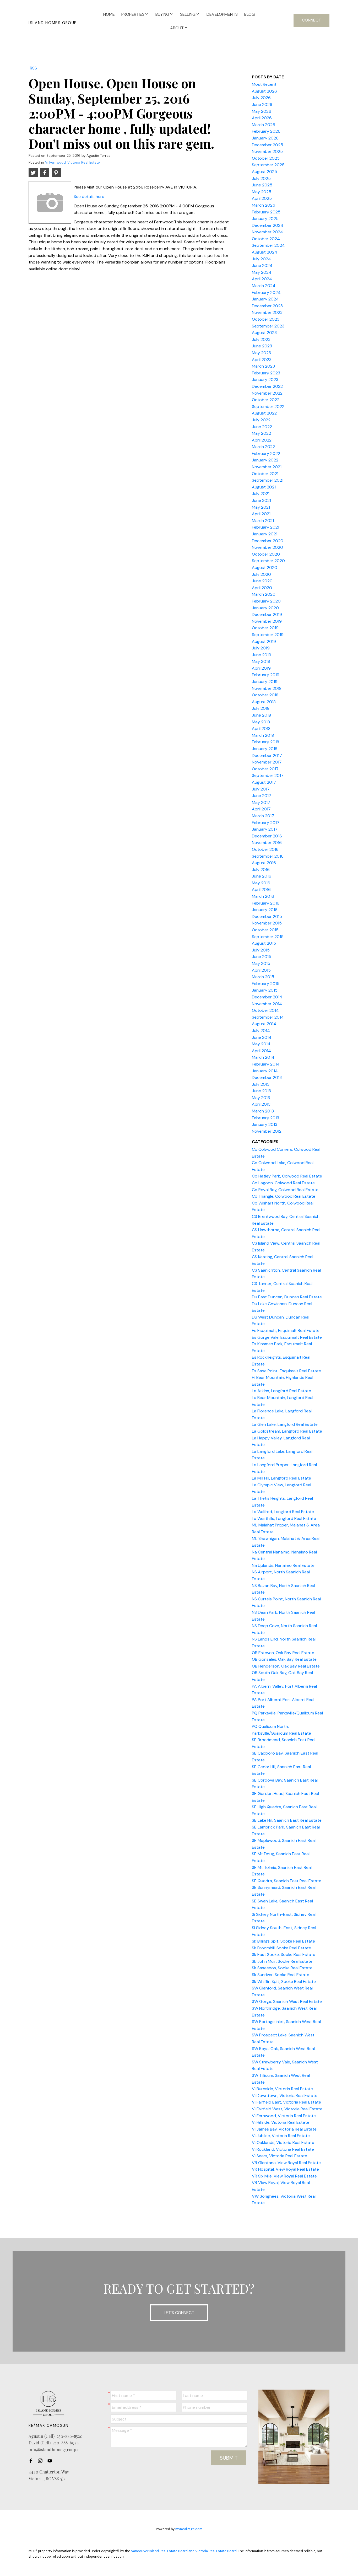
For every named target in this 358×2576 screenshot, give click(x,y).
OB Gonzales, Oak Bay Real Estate (284, 1659)
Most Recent (264, 84)
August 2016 (264, 863)
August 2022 (264, 413)
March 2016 (263, 896)
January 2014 (265, 1071)
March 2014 (263, 1057)
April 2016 (261, 889)
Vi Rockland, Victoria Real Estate (283, 2149)
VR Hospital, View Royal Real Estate (285, 2169)
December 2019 (267, 614)
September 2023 (268, 326)
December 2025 (267, 145)
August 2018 (264, 702)
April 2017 (261, 809)
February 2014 (266, 1064)
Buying (162, 14)
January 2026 (265, 138)
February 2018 (265, 742)
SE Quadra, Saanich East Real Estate (287, 1881)
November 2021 (267, 467)
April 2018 (261, 728)
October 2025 (266, 158)
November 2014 (267, 1004)
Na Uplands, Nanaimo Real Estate (283, 1565)
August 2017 (264, 782)
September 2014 (268, 1017)
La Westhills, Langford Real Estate (284, 1518)
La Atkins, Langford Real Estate (281, 1391)
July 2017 (261, 789)
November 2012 (267, 1131)
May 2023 (261, 353)
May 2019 (261, 661)
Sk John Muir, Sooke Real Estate (282, 1961)
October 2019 (265, 628)
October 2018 (265, 695)
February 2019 (266, 675)
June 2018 (261, 715)
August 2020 (265, 568)
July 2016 (261, 870)
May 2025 (262, 192)
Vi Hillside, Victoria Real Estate (281, 2122)
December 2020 (268, 541)
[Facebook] (32, 2461)
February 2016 (266, 903)
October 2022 (266, 400)
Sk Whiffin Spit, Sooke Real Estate (284, 1981)
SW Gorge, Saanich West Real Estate (287, 2001)
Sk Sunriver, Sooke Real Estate (281, 1975)
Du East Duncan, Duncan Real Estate (287, 1297)
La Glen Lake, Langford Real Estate (285, 1424)
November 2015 (267, 923)
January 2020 (265, 608)
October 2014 (265, 1010)
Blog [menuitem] (249, 14)
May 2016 (261, 883)
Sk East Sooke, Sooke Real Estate (284, 1954)
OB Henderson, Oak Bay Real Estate (286, 1666)
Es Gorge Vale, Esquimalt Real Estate (287, 1337)
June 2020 (262, 581)
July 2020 (261, 574)
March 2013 (263, 1111)
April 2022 (262, 440)
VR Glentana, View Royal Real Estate (286, 2163)
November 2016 (267, 843)
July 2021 (261, 494)
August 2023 (264, 333)
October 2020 (266, 554)
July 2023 (261, 339)
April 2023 (262, 360)
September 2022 (268, 407)
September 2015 (268, 937)
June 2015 (262, 957)
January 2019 (265, 682)
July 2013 (261, 1084)
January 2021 (265, 534)
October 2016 (265, 849)
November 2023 (267, 312)
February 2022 (266, 453)
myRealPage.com (189, 2529)
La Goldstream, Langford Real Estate (287, 1431)
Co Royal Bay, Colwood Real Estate (285, 1190)
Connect (311, 20)
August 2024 (265, 252)
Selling (188, 14)
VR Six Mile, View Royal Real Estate (284, 2176)
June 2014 (262, 1037)
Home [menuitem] (109, 14)
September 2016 (268, 856)
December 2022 (267, 386)
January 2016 (265, 910)
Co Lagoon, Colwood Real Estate (283, 1183)
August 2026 (264, 91)
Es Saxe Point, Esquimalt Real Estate (286, 1371)
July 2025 (261, 178)
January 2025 (265, 219)
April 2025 (262, 198)
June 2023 (262, 346)
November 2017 (267, 762)
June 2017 (262, 796)
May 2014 (261, 1044)
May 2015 (261, 963)
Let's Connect (179, 2313)
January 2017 (265, 829)
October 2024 (266, 239)
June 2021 (261, 500)
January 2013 (265, 1124)
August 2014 (264, 1024)
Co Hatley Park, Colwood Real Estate (287, 1176)
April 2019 (261, 668)
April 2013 (261, 1104)
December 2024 (268, 225)
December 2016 (267, 836)
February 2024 (266, 292)
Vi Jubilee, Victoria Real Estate (281, 2136)
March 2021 (263, 521)
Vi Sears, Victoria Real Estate (280, 2156)
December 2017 (267, 755)
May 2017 (261, 802)
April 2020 (262, 588)
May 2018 (261, 722)
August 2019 (264, 641)
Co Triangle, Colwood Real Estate (284, 1196)
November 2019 (267, 621)
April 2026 (262, 118)
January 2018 (265, 749)
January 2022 (265, 460)
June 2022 (262, 427)
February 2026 (266, 131)
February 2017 (266, 823)
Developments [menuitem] (222, 14)
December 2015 (267, 916)
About (177, 28)
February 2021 (265, 527)
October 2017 (265, 769)
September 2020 (268, 561)
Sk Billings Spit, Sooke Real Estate (283, 1941)
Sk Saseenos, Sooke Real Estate (282, 1968)
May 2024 (262, 272)
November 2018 (267, 688)
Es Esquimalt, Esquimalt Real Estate (286, 1330)
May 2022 (261, 433)
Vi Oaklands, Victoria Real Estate (283, 2142)
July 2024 (261, 259)
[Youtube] (51, 2461)
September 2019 (268, 635)
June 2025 (262, 185)
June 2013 (261, 1091)
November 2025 (267, 151)
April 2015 (261, 970)
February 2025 (266, 212)
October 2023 (266, 319)
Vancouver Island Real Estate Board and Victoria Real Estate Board (184, 2551)
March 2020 (264, 594)
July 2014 (261, 1031)
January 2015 (265, 990)
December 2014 (267, 997)
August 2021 (264, 487)
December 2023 (267, 306)
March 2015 (263, 977)
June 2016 (262, 876)
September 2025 (268, 165)
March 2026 (264, 125)
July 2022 (261, 420)
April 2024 (262, 279)
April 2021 (261, 514)
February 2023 (266, 373)
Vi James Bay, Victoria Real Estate (284, 2129)
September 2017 (268, 775)
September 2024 (268, 245)
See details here (89, 197)
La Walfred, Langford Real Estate (283, 1512)
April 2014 (261, 1051)
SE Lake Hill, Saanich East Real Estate (287, 1820)
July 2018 (261, 708)
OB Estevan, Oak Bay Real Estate (283, 1653)
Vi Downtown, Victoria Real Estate (285, 2096)
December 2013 (267, 1077)
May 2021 (261, 507)
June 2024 (262, 265)
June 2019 (262, 655)
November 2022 (267, 393)
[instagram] (42, 2461)
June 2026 (262, 104)
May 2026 (262, 111)
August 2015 (264, 943)
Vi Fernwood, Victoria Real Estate (72, 162)
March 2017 (263, 816)
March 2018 (263, 735)
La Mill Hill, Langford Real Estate (281, 1478)
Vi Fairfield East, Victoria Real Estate (286, 2102)
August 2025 (264, 172)
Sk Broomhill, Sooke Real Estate (281, 1948)
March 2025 (264, 205)
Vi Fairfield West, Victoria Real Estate (287, 2109)
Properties (133, 14)
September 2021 (268, 480)
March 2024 (264, 286)
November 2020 (267, 547)
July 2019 (261, 648)
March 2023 (263, 366)
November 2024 (267, 232)
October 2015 (265, 930)
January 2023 (265, 380)
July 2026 (261, 98)
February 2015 (266, 984)
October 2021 (265, 474)
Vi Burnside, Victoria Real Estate (282, 2089)
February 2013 (265, 1118)
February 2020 (266, 601)
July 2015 (261, 950)
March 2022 (263, 447)
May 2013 (261, 1098)
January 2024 (265, 299)
